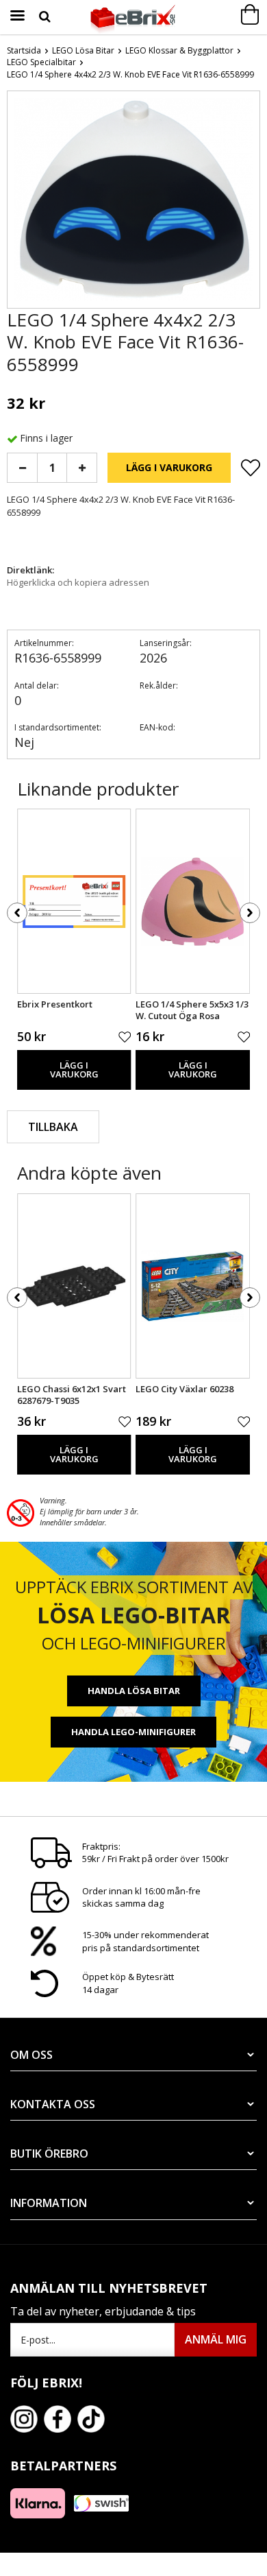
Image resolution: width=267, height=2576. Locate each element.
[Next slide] (249, 202)
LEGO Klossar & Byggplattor (179, 50)
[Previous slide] (18, 202)
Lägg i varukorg (169, 467)
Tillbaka (53, 1127)
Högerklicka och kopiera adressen (78, 582)
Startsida (24, 50)
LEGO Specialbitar (41, 62)
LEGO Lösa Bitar (83, 50)
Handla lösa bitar (134, 1691)
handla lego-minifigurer (133, 1732)
